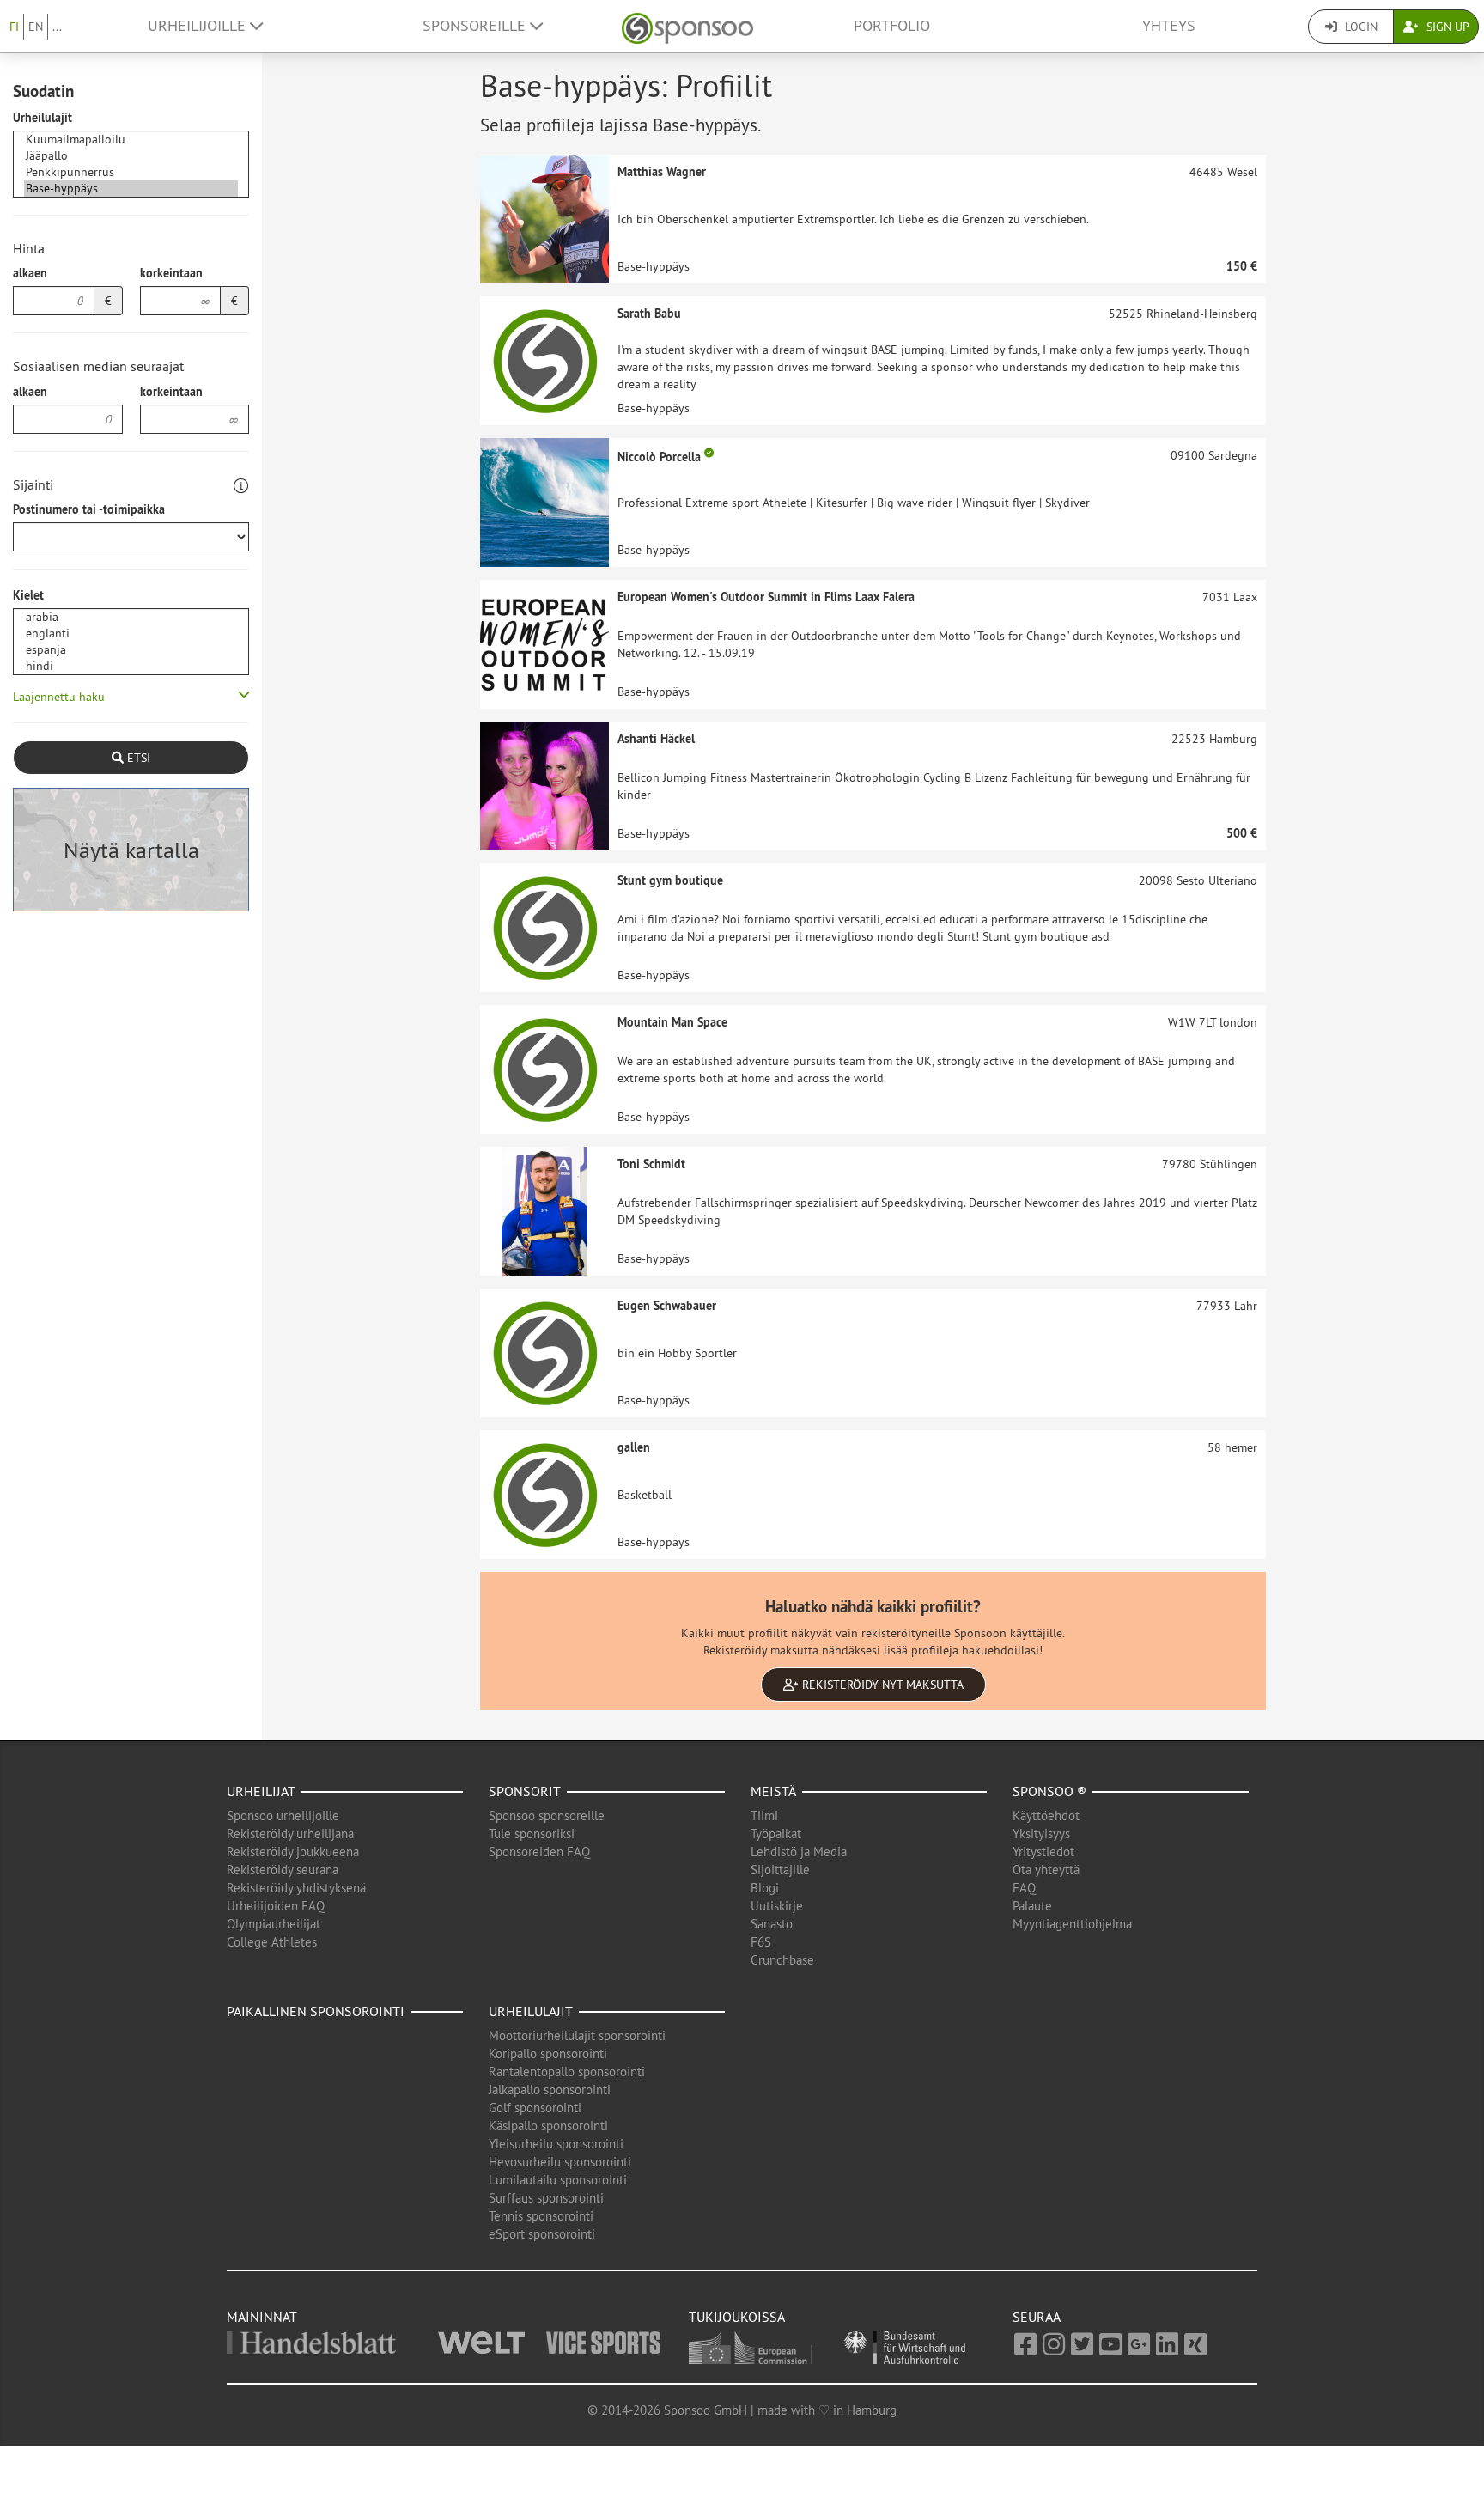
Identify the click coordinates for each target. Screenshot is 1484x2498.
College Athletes (272, 1942)
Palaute (1032, 1906)
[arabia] (131, 617)
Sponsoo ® (1049, 1791)
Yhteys (1169, 26)
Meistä (773, 1791)
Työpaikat (776, 1834)
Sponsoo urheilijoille (283, 1816)
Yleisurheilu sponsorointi (556, 2144)
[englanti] (131, 634)
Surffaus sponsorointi (546, 2198)
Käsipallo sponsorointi (548, 2126)
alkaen (30, 273)
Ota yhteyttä (1046, 1870)
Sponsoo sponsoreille (547, 1816)
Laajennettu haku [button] (59, 697)
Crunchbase (782, 1960)
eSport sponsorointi (542, 2234)
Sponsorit (525, 1791)
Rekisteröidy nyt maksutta (881, 1685)
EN (36, 27)
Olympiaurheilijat (274, 1924)
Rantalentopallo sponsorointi (567, 2072)
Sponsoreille (476, 26)
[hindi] (131, 666)
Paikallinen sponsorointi (316, 2011)
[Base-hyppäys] (131, 189)
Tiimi (764, 1816)
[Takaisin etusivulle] (687, 26)
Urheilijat (261, 1791)
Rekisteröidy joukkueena (293, 1852)
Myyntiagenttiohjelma (1072, 1924)
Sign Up (1446, 27)
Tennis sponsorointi (541, 2216)
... (57, 27)
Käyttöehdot (1046, 1816)
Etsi (137, 758)
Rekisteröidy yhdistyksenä (296, 1888)
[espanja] (131, 650)
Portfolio (892, 26)
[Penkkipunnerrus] (131, 172)
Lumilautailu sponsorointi (558, 2180)
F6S (761, 1942)
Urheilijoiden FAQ (276, 1906)
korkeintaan (171, 273)
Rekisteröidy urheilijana (290, 1834)
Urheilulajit (43, 118)
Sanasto (772, 1924)
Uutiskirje (777, 1906)
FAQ (1024, 1888)
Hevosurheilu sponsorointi (560, 2162)
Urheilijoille (199, 26)
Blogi (765, 1888)
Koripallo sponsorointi (548, 2053)
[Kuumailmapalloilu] (131, 140)
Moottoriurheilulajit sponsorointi (577, 2035)
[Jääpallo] (131, 156)
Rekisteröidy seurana (283, 1870)
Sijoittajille (780, 1870)
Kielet (28, 595)
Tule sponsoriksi (532, 1834)
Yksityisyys (1041, 1834)
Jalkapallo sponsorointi (550, 2090)
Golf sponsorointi (535, 2108)
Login (1359, 27)
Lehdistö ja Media (799, 1852)
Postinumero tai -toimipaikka (89, 509)
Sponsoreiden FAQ (539, 1852)
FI (14, 27)
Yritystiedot (1043, 1852)
